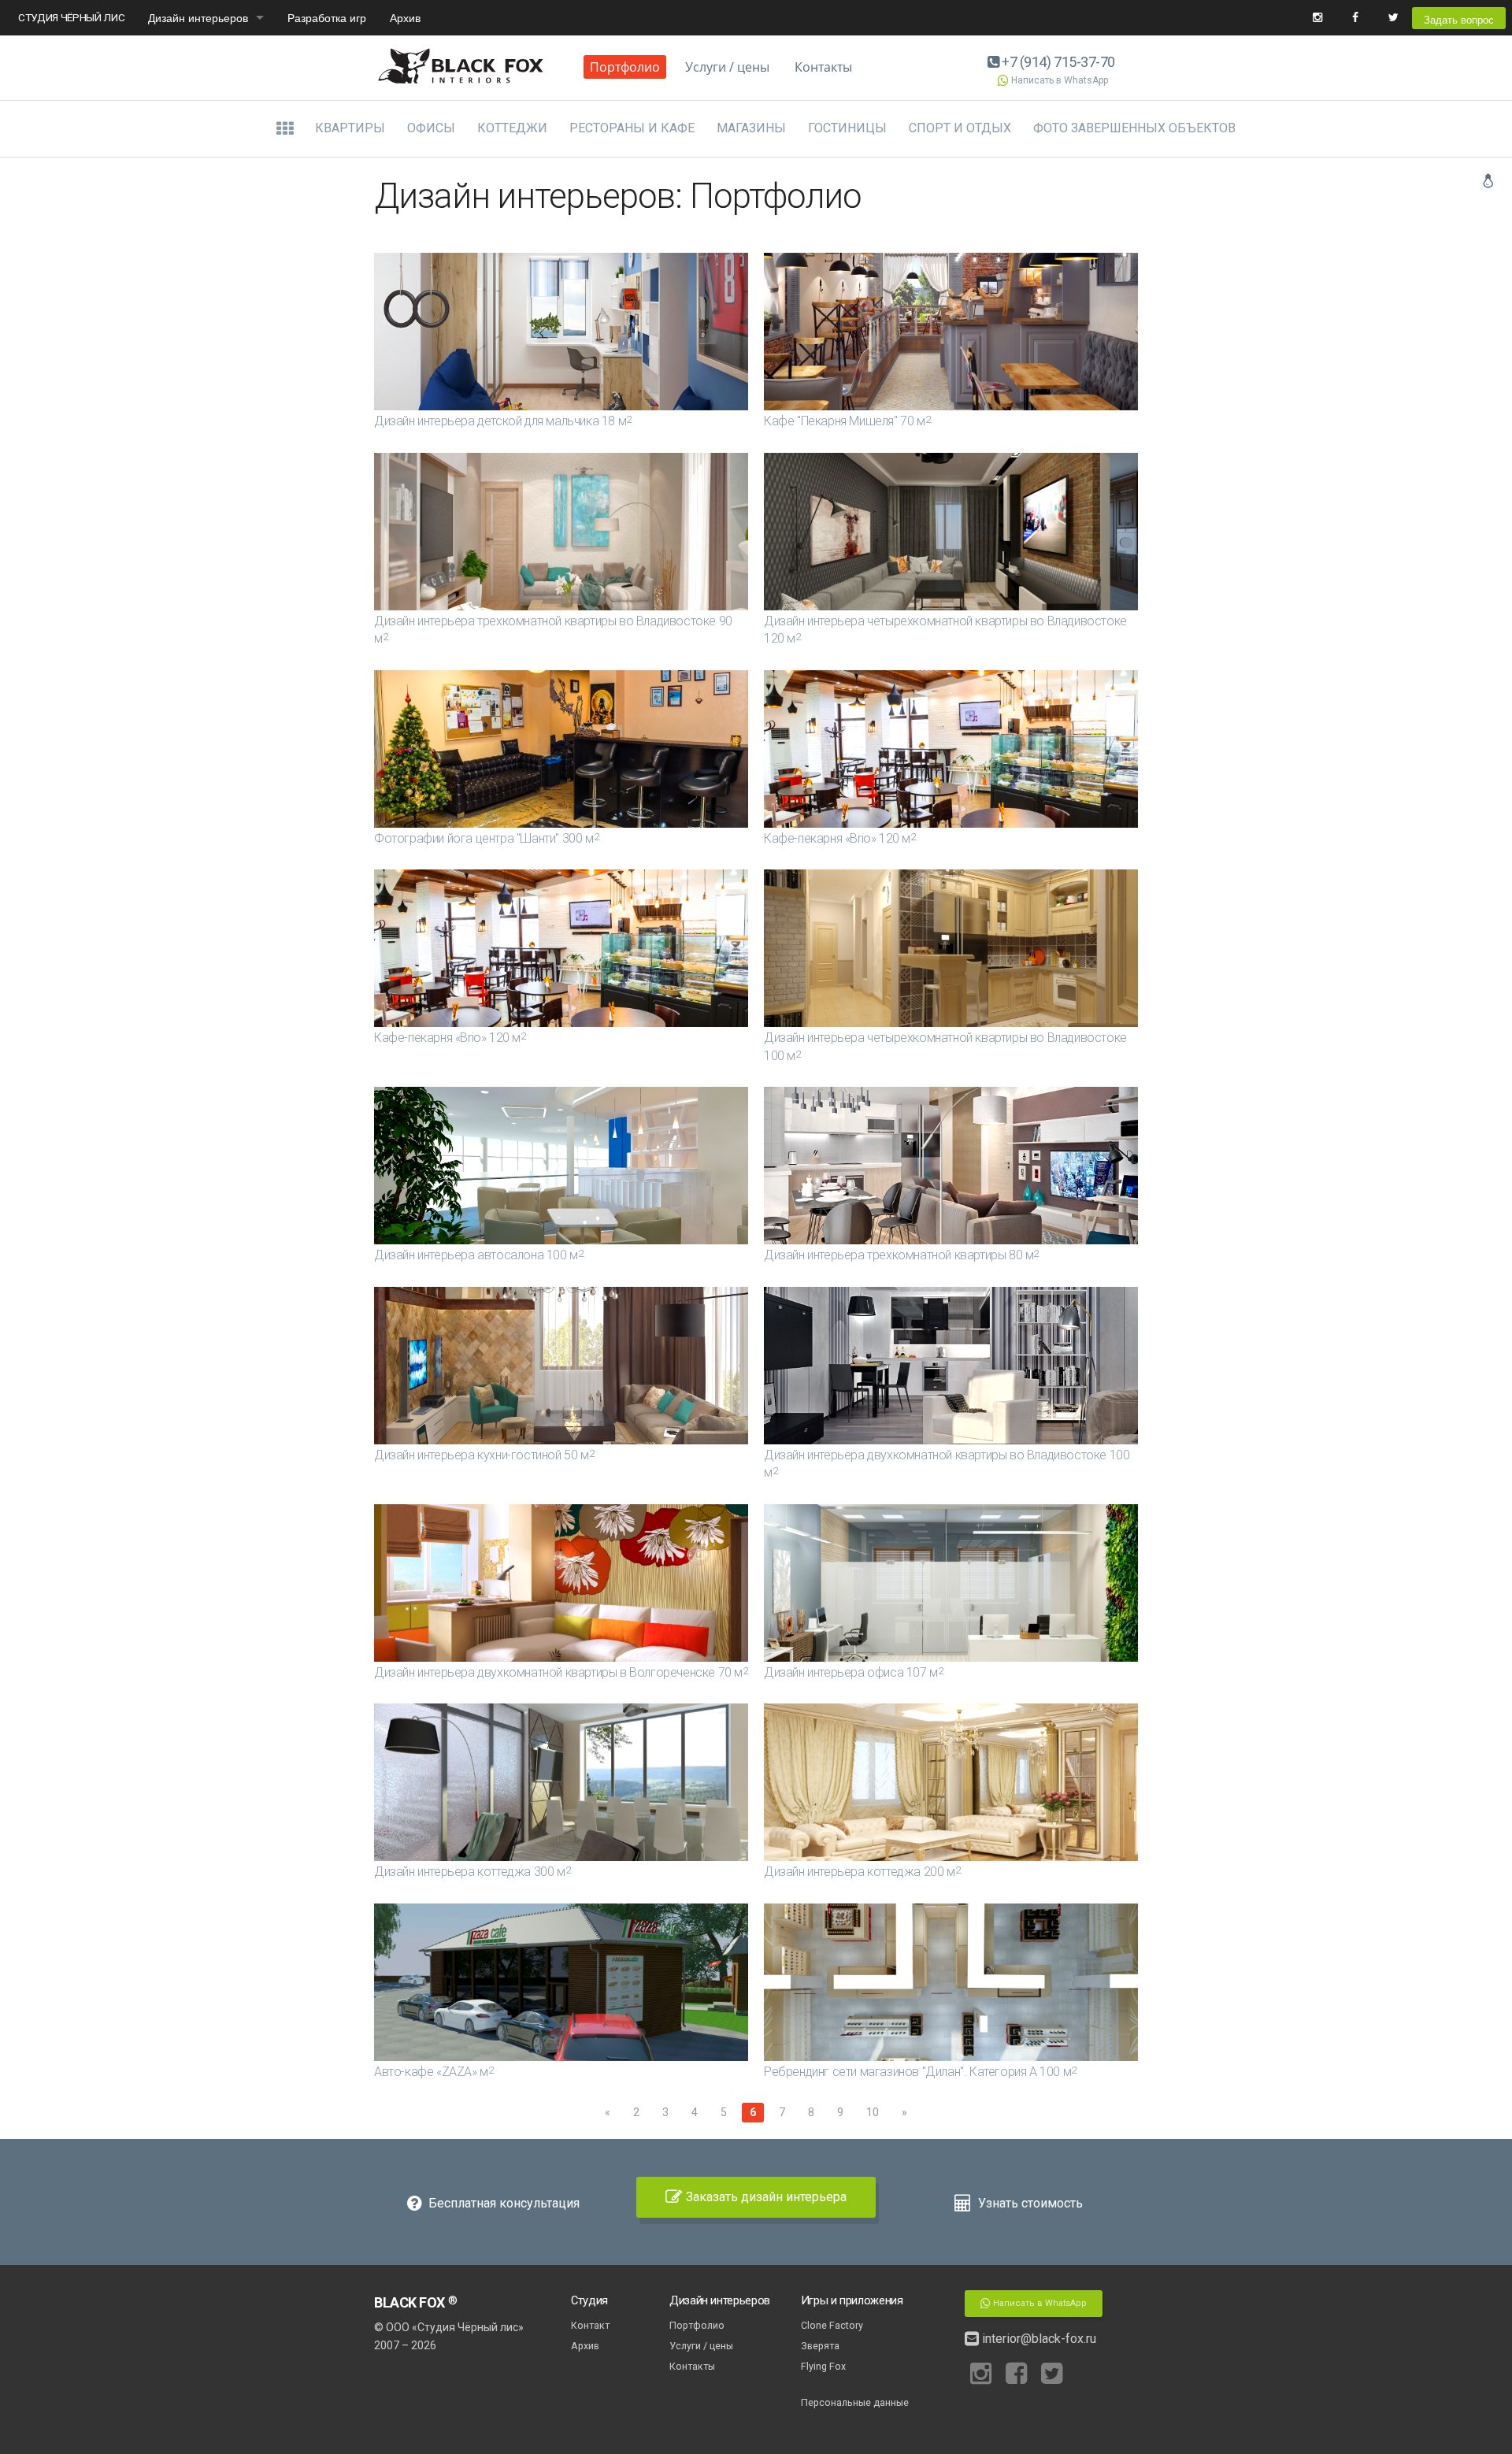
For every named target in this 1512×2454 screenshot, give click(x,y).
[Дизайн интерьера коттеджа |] (561, 1782)
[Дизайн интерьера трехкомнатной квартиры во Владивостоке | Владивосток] (561, 532)
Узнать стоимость (1029, 2203)
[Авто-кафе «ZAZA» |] (561, 1982)
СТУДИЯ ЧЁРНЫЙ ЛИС (71, 17)
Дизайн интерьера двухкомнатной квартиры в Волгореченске (561, 1672)
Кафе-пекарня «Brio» (840, 838)
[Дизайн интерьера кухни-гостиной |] (561, 1366)
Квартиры (350, 128)
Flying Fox (823, 2366)
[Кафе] (951, 332)
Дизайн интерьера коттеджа (472, 1872)
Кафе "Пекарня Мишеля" (847, 421)
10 (873, 2112)
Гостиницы (847, 128)
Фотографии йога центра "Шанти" (486, 838)
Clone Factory (832, 2325)
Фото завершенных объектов (1134, 128)
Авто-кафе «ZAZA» (434, 2072)
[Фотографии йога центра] (561, 749)
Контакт (590, 2325)
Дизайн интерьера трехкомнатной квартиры (901, 1255)
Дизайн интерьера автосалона (478, 1255)
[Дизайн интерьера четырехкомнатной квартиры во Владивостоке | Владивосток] (951, 532)
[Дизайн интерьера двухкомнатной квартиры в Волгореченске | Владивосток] (561, 1583)
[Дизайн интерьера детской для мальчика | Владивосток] (561, 332)
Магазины (751, 128)
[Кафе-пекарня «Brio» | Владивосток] (951, 749)
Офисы (431, 128)
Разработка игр (327, 17)
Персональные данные (855, 2402)
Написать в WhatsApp (1060, 80)
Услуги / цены (727, 67)
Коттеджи (512, 128)
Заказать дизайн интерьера (766, 2197)
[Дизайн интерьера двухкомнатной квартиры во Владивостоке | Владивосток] (951, 1366)
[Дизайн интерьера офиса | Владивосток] (951, 1583)
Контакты (823, 67)
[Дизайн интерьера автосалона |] (561, 1166)
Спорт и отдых (960, 128)
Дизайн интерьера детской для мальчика (503, 421)
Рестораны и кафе (632, 128)
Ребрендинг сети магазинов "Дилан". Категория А (920, 2072)
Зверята (820, 2346)
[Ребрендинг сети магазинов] (951, 1982)
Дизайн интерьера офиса (853, 1672)
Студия (589, 2300)
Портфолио (625, 67)
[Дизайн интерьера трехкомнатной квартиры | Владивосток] (951, 1166)
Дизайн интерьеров (198, 17)
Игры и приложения (852, 2300)
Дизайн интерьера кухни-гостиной (484, 1455)
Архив (405, 17)
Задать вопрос (1459, 19)
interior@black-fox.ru (1038, 2339)
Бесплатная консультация (502, 2203)
